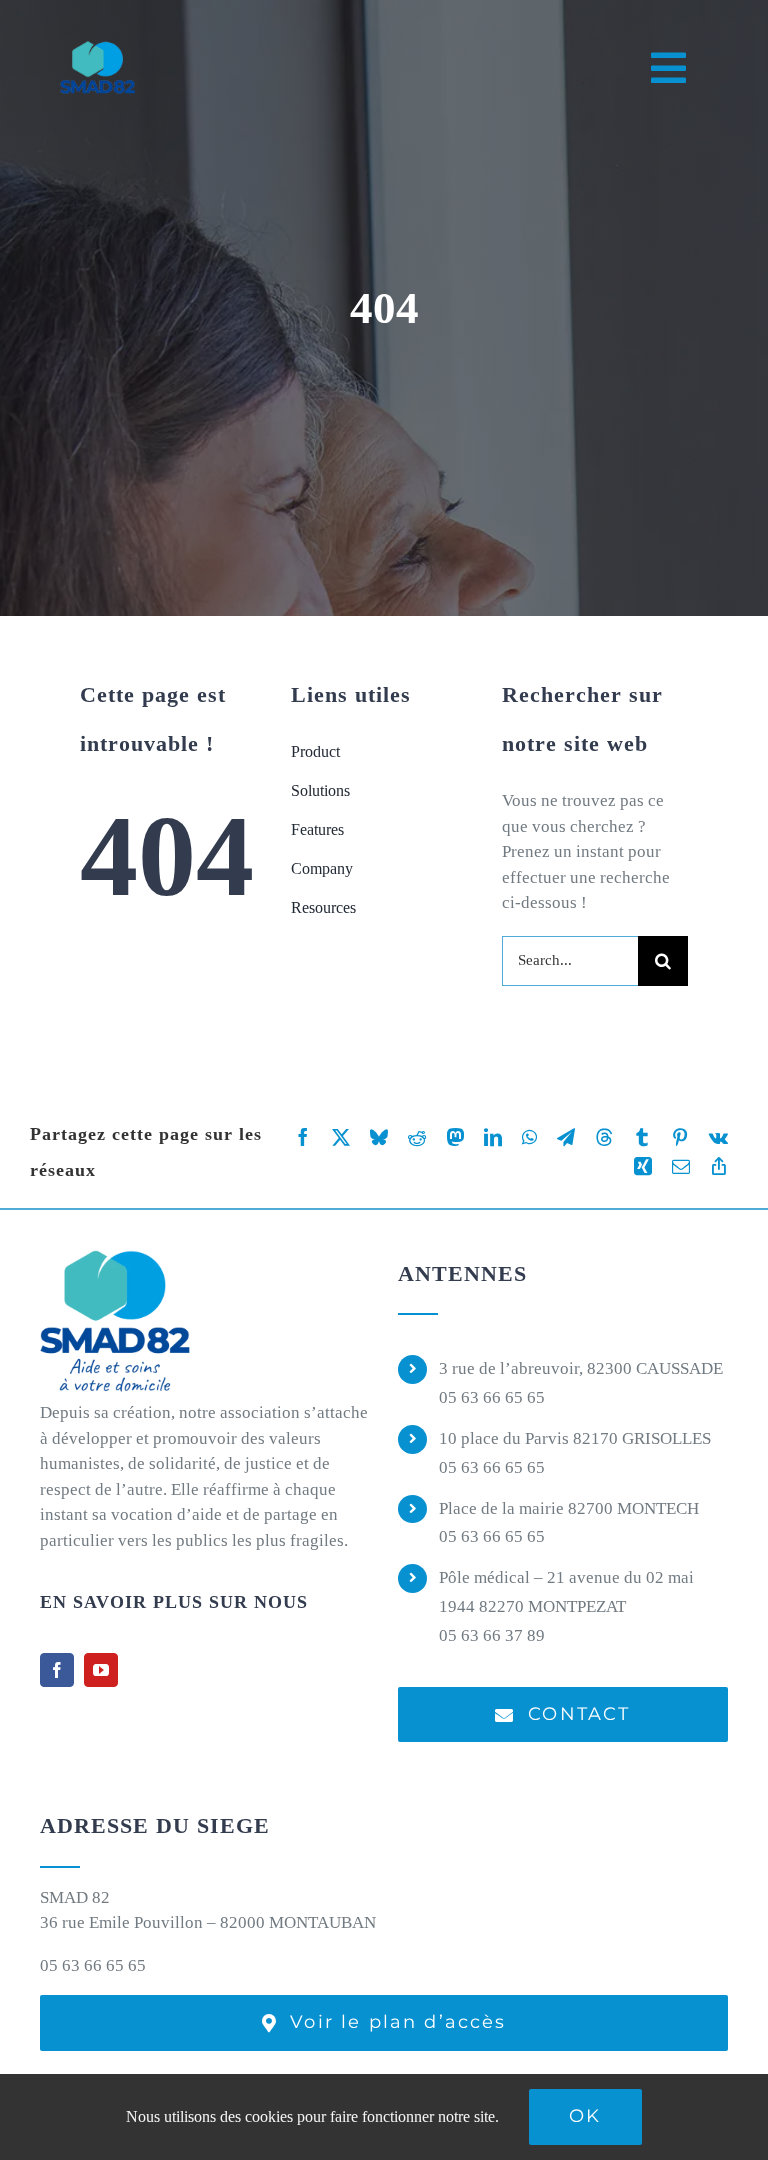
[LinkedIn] (493, 1137)
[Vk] (718, 1137)
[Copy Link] (719, 1166)
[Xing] (643, 1166)
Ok (585, 2116)
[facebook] (57, 1670)
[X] (341, 1137)
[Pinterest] (680, 1137)
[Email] (681, 1166)
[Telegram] (566, 1137)
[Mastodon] (455, 1137)
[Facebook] (303, 1137)
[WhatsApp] (529, 1137)
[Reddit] (417, 1137)
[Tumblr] (642, 1137)
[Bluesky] (379, 1137)
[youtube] (101, 1670)
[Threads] (604, 1137)
